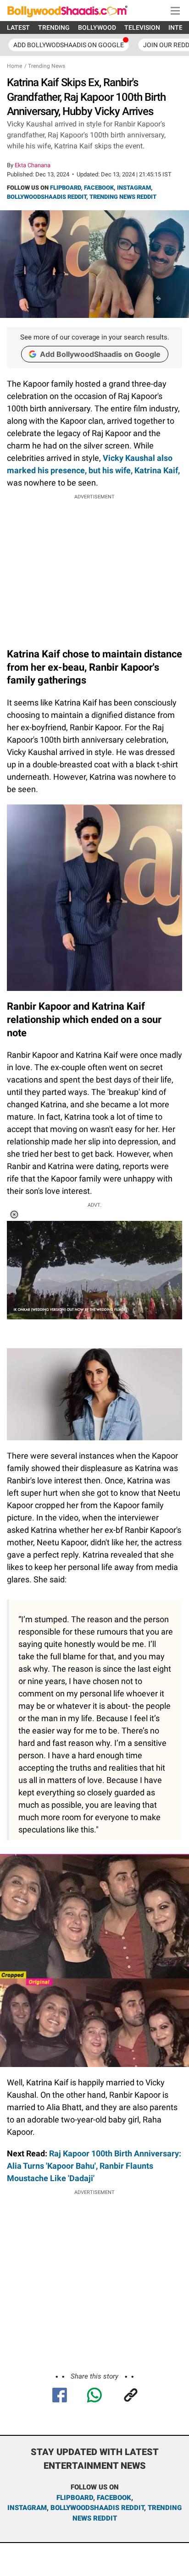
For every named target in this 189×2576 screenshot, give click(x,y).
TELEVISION (142, 27)
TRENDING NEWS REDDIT (123, 197)
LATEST (18, 27)
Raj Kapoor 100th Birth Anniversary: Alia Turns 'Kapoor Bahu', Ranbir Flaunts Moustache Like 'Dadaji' (94, 2166)
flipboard (75, 2498)
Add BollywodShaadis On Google (69, 45)
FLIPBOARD (65, 188)
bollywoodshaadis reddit (97, 2508)
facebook (114, 2498)
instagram (27, 2508)
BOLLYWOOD (97, 27)
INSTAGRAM (134, 188)
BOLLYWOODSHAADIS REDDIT (47, 197)
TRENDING (54, 27)
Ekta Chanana (33, 165)
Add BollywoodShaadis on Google (100, 354)
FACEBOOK (99, 188)
